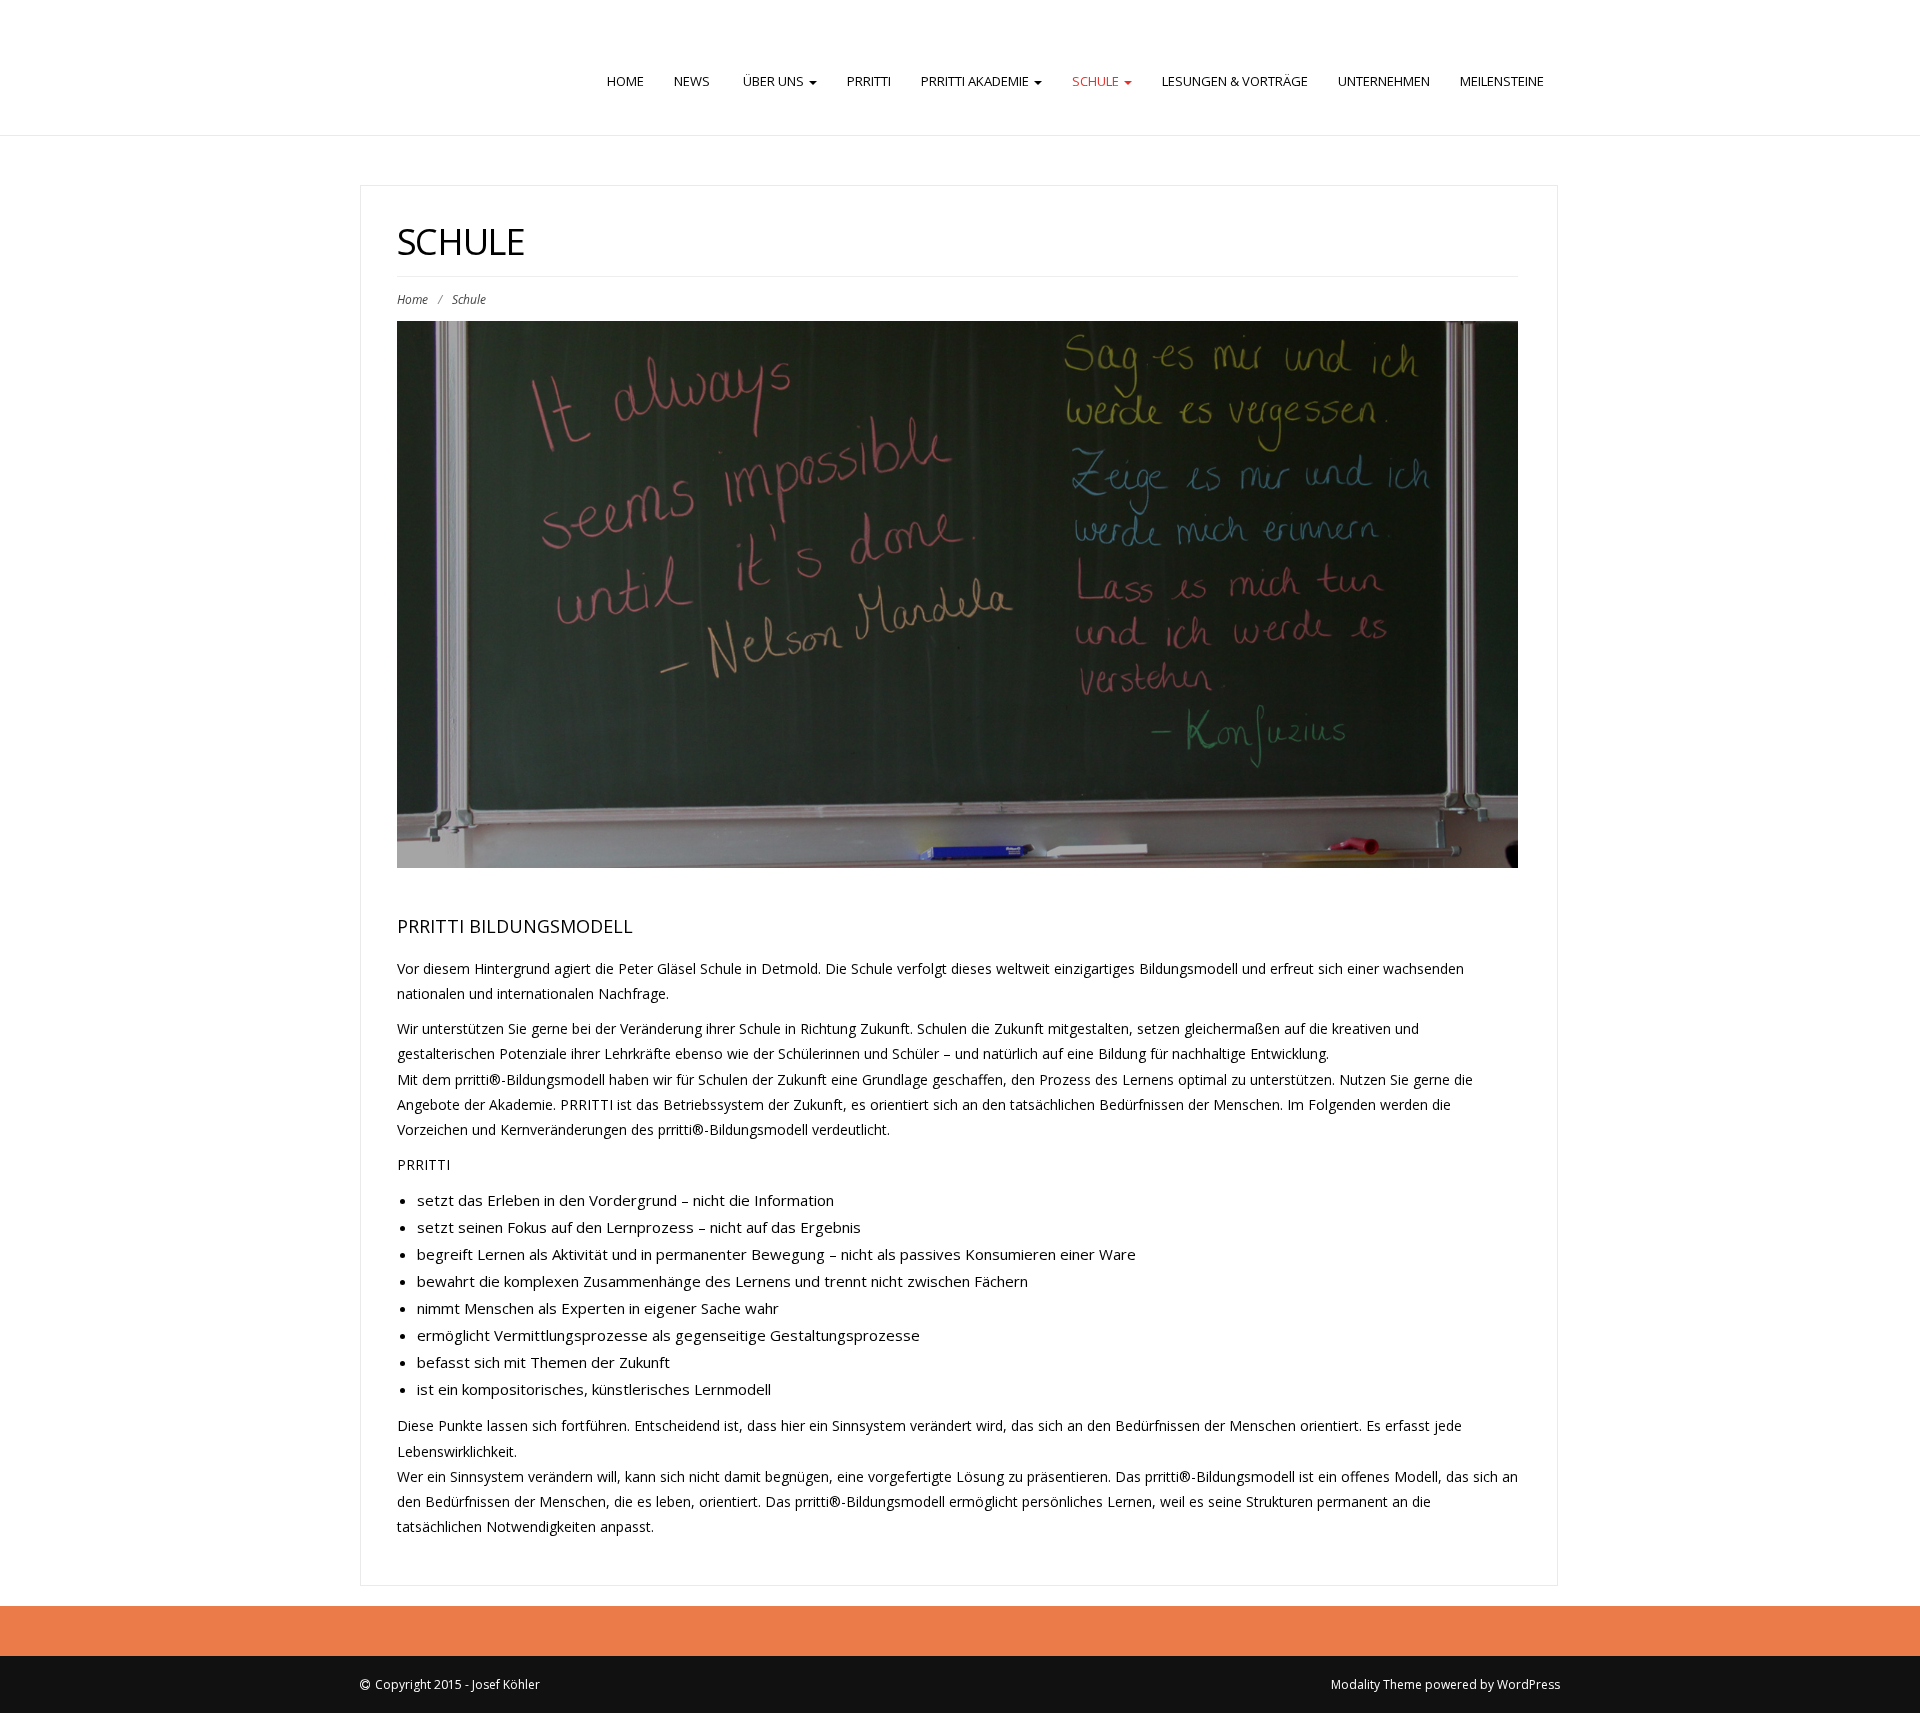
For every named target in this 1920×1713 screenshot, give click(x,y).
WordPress (1528, 1684)
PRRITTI (869, 81)
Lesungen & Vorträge (1235, 81)
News (692, 81)
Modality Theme (1376, 1684)
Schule (1097, 81)
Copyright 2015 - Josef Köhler (457, 1684)
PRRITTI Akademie (976, 81)
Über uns (773, 81)
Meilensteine (1502, 81)
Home (625, 81)
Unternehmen (1384, 81)
